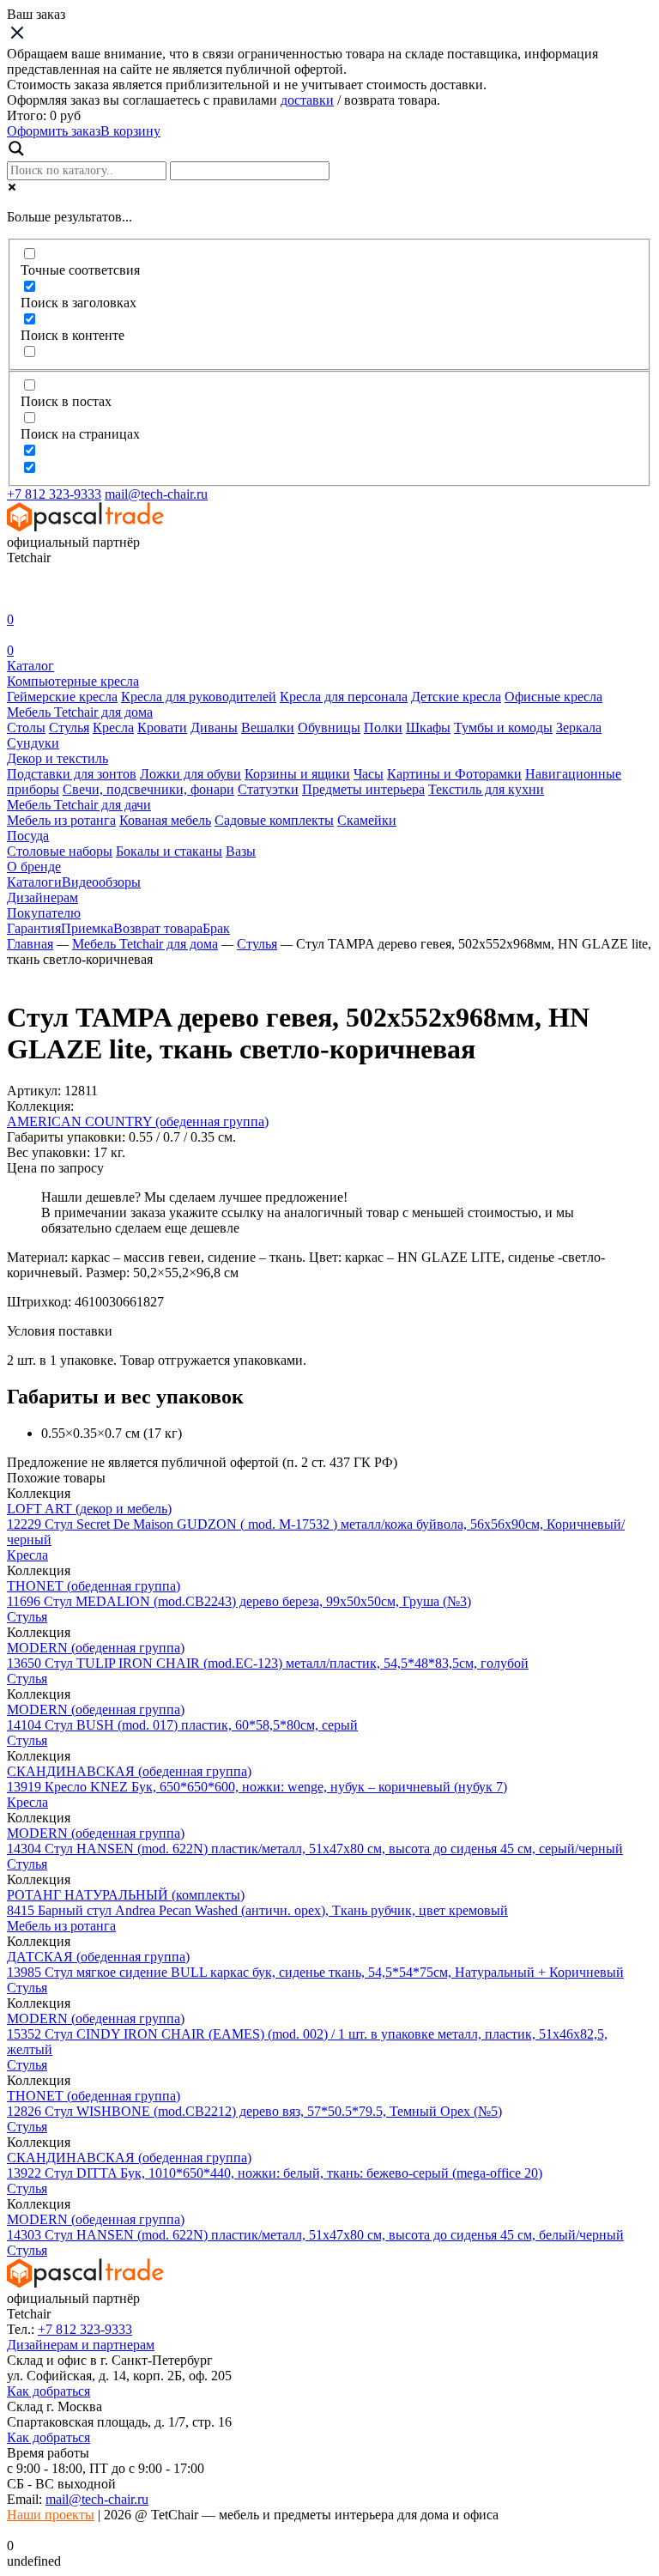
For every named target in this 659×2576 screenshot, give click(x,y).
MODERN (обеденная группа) (96, 1648)
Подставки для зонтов (72, 774)
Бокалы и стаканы (169, 851)
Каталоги (34, 882)
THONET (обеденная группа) (94, 1586)
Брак (216, 928)
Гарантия (34, 928)
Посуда (28, 836)
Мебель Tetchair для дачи (79, 805)
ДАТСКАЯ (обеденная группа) (98, 1957)
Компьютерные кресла (73, 681)
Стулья (69, 727)
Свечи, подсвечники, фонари (148, 789)
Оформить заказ (54, 131)
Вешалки (268, 727)
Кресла (113, 727)
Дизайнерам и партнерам (81, 2345)
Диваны (214, 727)
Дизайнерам (42, 897)
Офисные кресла (553, 697)
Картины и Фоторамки (454, 774)
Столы (26, 727)
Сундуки (33, 743)
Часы (369, 774)
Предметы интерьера (363, 789)
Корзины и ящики (297, 774)
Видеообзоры (101, 882)
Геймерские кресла (62, 697)
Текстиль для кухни (486, 789)
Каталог (30, 666)
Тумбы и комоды (503, 727)
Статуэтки (268, 789)
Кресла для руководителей (199, 697)
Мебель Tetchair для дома (80, 712)
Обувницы (329, 727)
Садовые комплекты (274, 820)
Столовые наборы (60, 851)
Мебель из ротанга (61, 820)
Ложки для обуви (190, 774)
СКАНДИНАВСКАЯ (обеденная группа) (129, 1771)
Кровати (162, 727)
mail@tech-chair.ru (156, 494)
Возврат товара (158, 928)
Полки (383, 727)
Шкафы (428, 727)
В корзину (130, 131)
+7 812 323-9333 (54, 494)
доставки (307, 100)
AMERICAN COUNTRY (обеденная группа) (138, 1121)
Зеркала (579, 727)
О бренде (34, 867)
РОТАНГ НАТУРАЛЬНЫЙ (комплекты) (126, 1895)
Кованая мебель (165, 820)
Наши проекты (51, 2515)
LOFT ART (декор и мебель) (89, 1509)
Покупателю (44, 913)
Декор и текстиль (57, 758)
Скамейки (367, 820)
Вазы (241, 851)
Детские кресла (456, 697)
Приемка (87, 928)
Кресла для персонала (344, 697)
